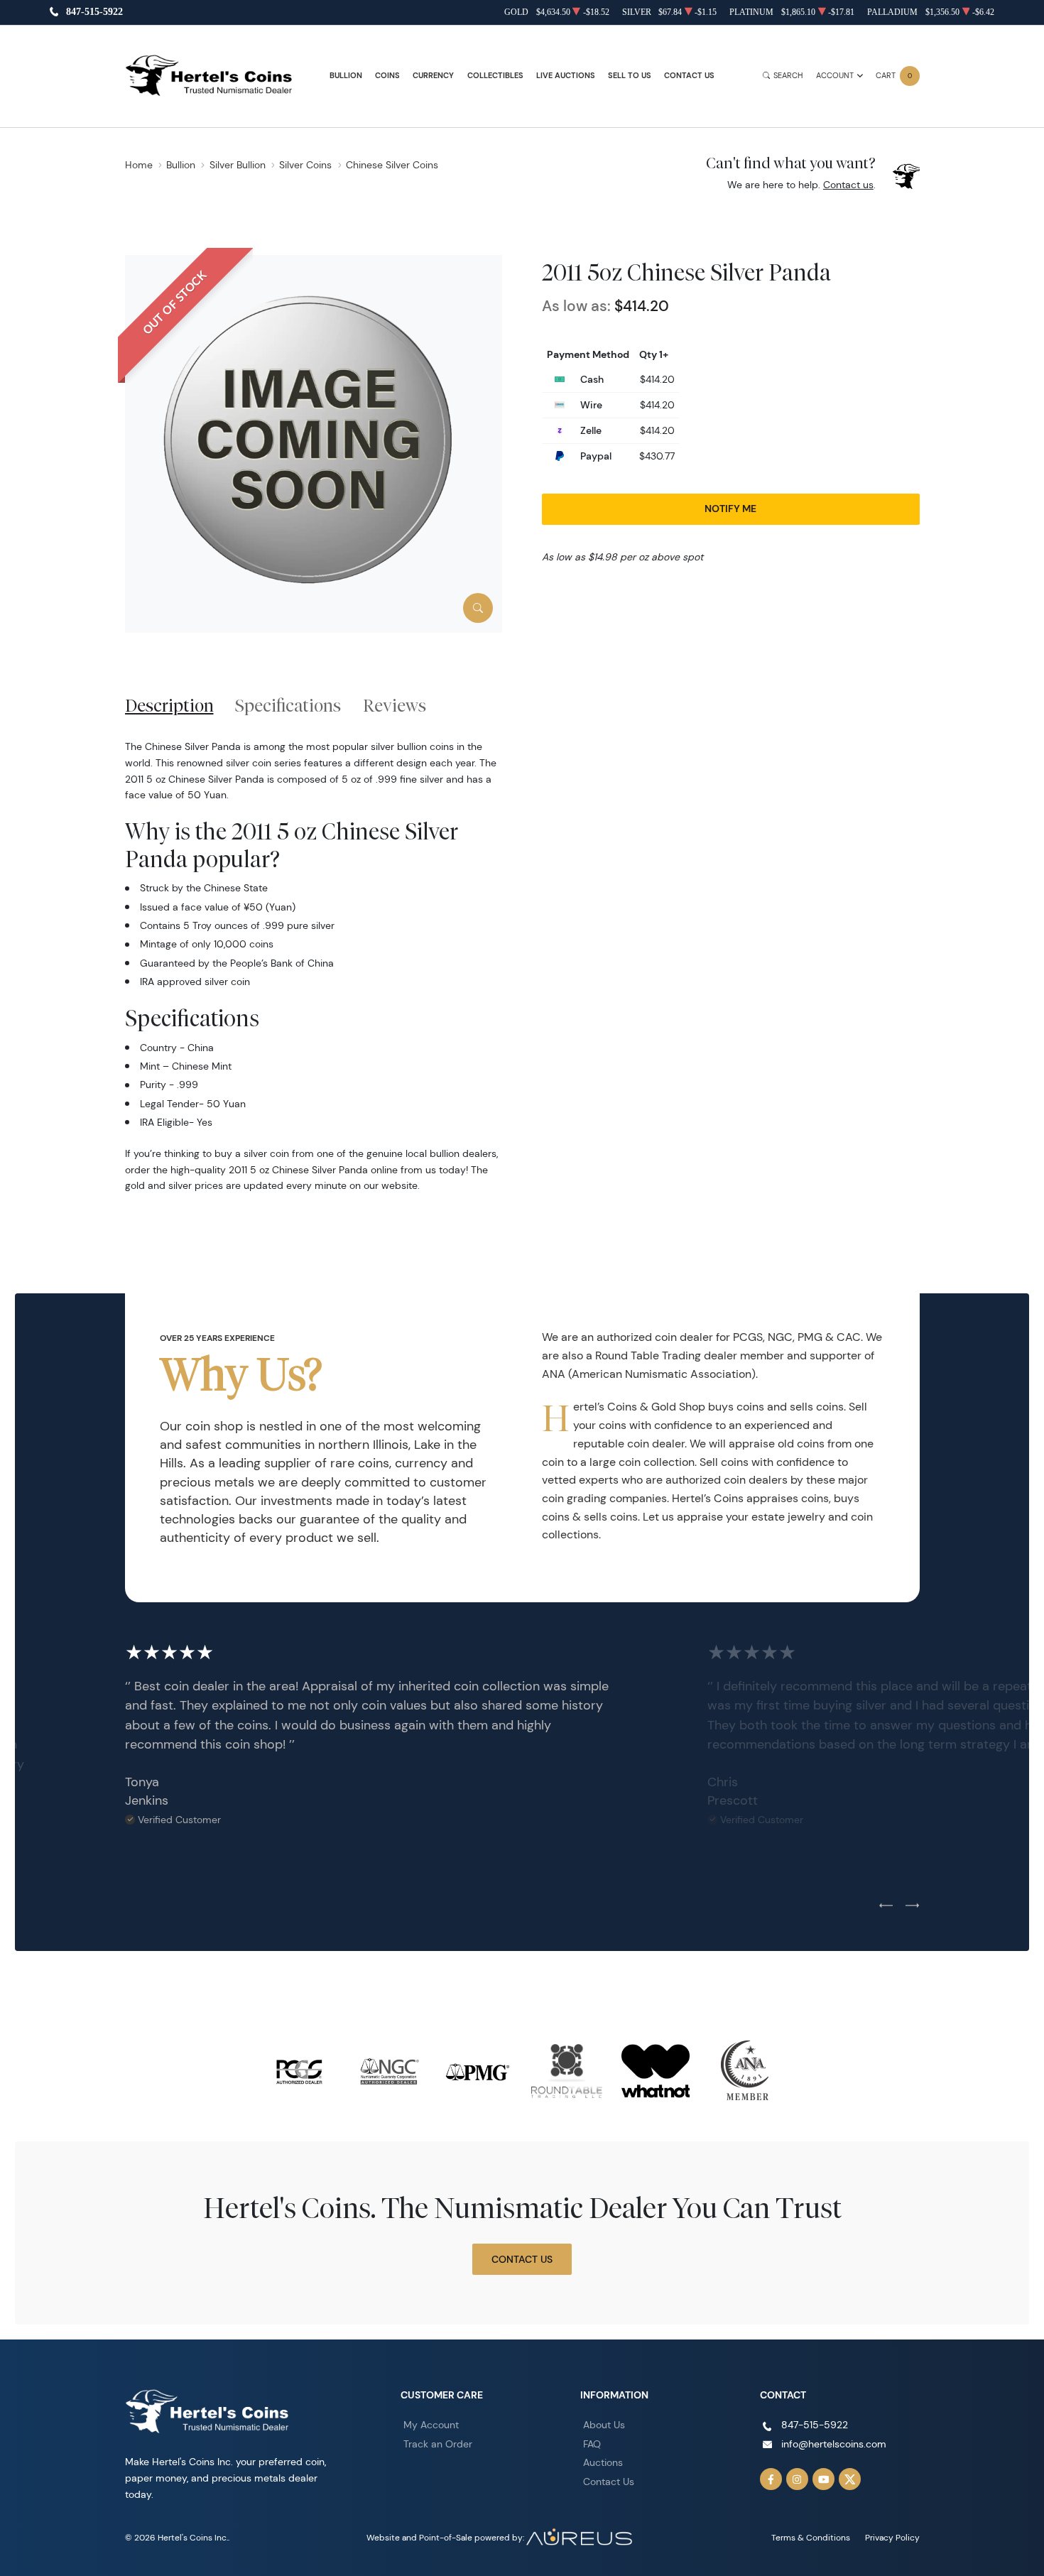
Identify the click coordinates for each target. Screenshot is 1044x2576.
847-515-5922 (94, 12)
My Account (431, 2425)
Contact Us (689, 76)
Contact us (848, 185)
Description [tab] (169, 705)
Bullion (346, 76)
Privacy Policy (892, 2537)
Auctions (603, 2462)
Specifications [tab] (288, 705)
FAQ (592, 2444)
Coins (387, 76)
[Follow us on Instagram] (798, 2479)
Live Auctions (566, 76)
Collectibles (495, 76)
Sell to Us (630, 76)
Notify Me (730, 509)
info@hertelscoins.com (834, 2444)
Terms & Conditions (811, 2537)
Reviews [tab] (395, 705)
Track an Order (438, 2444)
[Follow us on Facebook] (771, 2479)
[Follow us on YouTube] (824, 2479)
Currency (433, 76)
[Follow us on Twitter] (850, 2479)
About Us (604, 2425)
